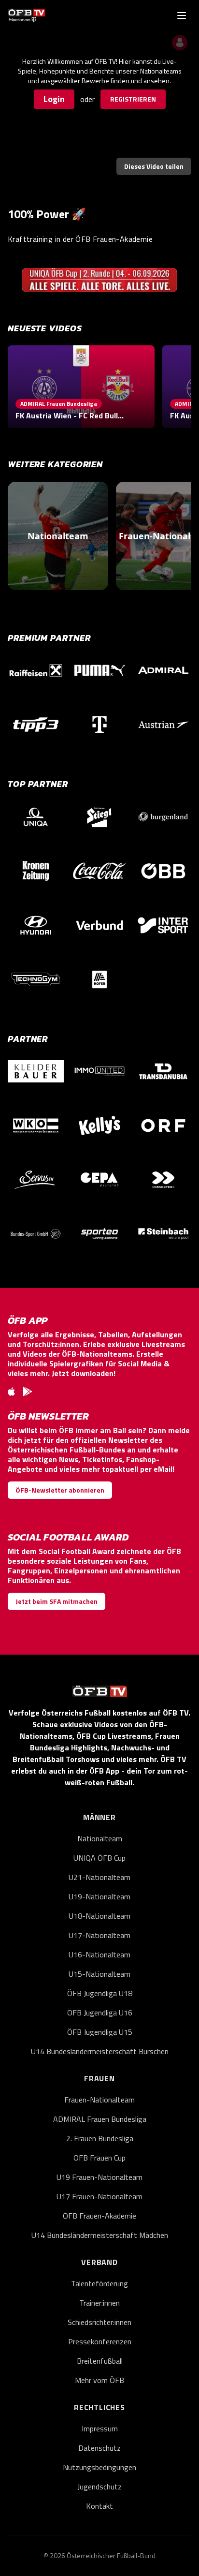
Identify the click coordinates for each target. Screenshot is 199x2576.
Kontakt (99, 2506)
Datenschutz (99, 2448)
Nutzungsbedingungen (99, 2467)
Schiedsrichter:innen (99, 2322)
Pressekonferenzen (100, 2341)
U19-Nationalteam (99, 1896)
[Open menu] (182, 15)
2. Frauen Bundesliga (100, 2138)
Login (54, 99)
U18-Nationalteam (99, 1916)
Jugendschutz (99, 2487)
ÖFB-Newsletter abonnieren (60, 1490)
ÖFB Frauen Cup (99, 2158)
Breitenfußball (100, 2361)
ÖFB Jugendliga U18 (100, 1993)
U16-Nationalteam (99, 1954)
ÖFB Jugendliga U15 (100, 2032)
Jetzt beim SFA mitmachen (57, 1601)
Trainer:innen (99, 2303)
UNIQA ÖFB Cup (99, 1858)
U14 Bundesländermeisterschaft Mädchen (100, 2235)
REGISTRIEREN (133, 99)
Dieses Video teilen (154, 166)
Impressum (100, 2428)
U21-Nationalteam (99, 1877)
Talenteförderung (99, 2283)
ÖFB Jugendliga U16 (100, 2013)
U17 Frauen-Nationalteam (99, 2196)
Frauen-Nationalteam (99, 2100)
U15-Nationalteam (99, 1974)
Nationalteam (100, 1838)
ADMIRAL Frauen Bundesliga (100, 2119)
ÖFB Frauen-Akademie (99, 2216)
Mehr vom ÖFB (99, 2380)
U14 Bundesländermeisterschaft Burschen (100, 2051)
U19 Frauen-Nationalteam (99, 2177)
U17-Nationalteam (99, 1935)
